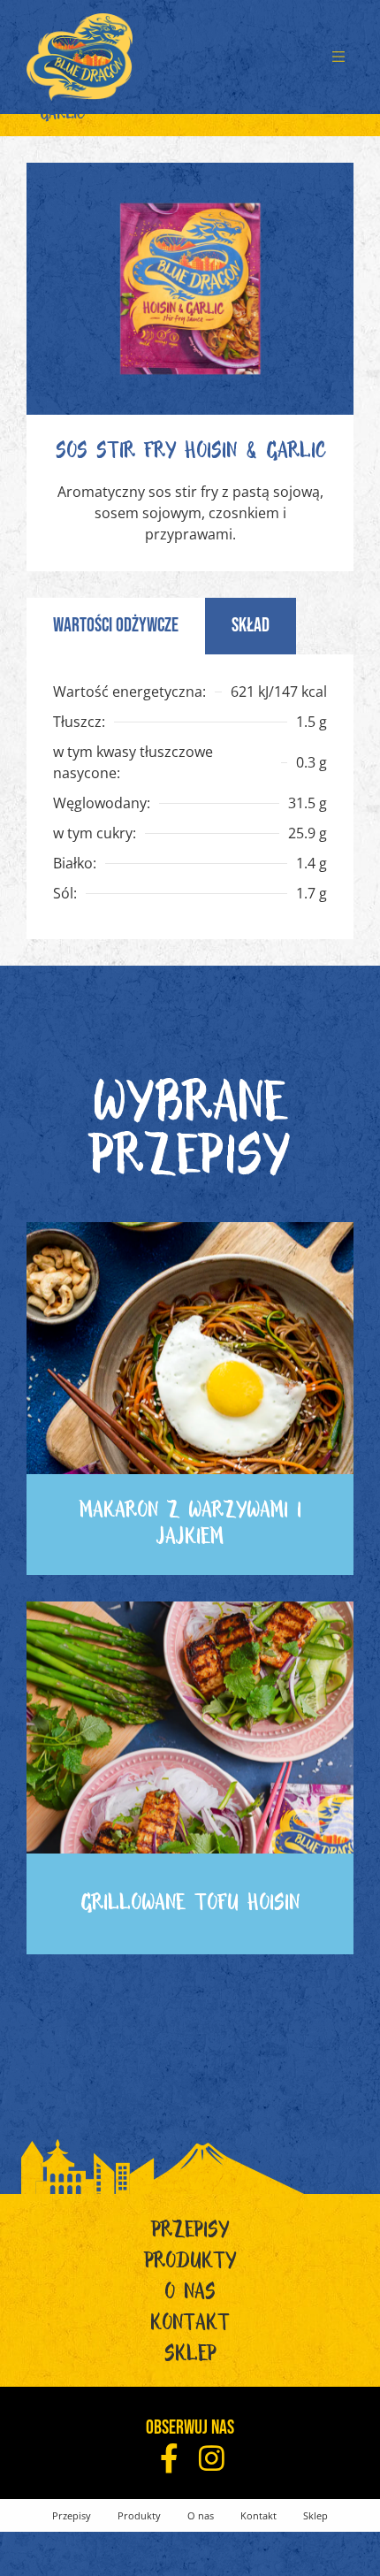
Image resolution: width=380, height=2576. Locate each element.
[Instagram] (212, 2458)
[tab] (116, 626)
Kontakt (190, 2327)
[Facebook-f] (169, 2458)
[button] (338, 57)
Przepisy (190, 2234)
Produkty (190, 2265)
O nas (190, 2296)
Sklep (190, 2358)
